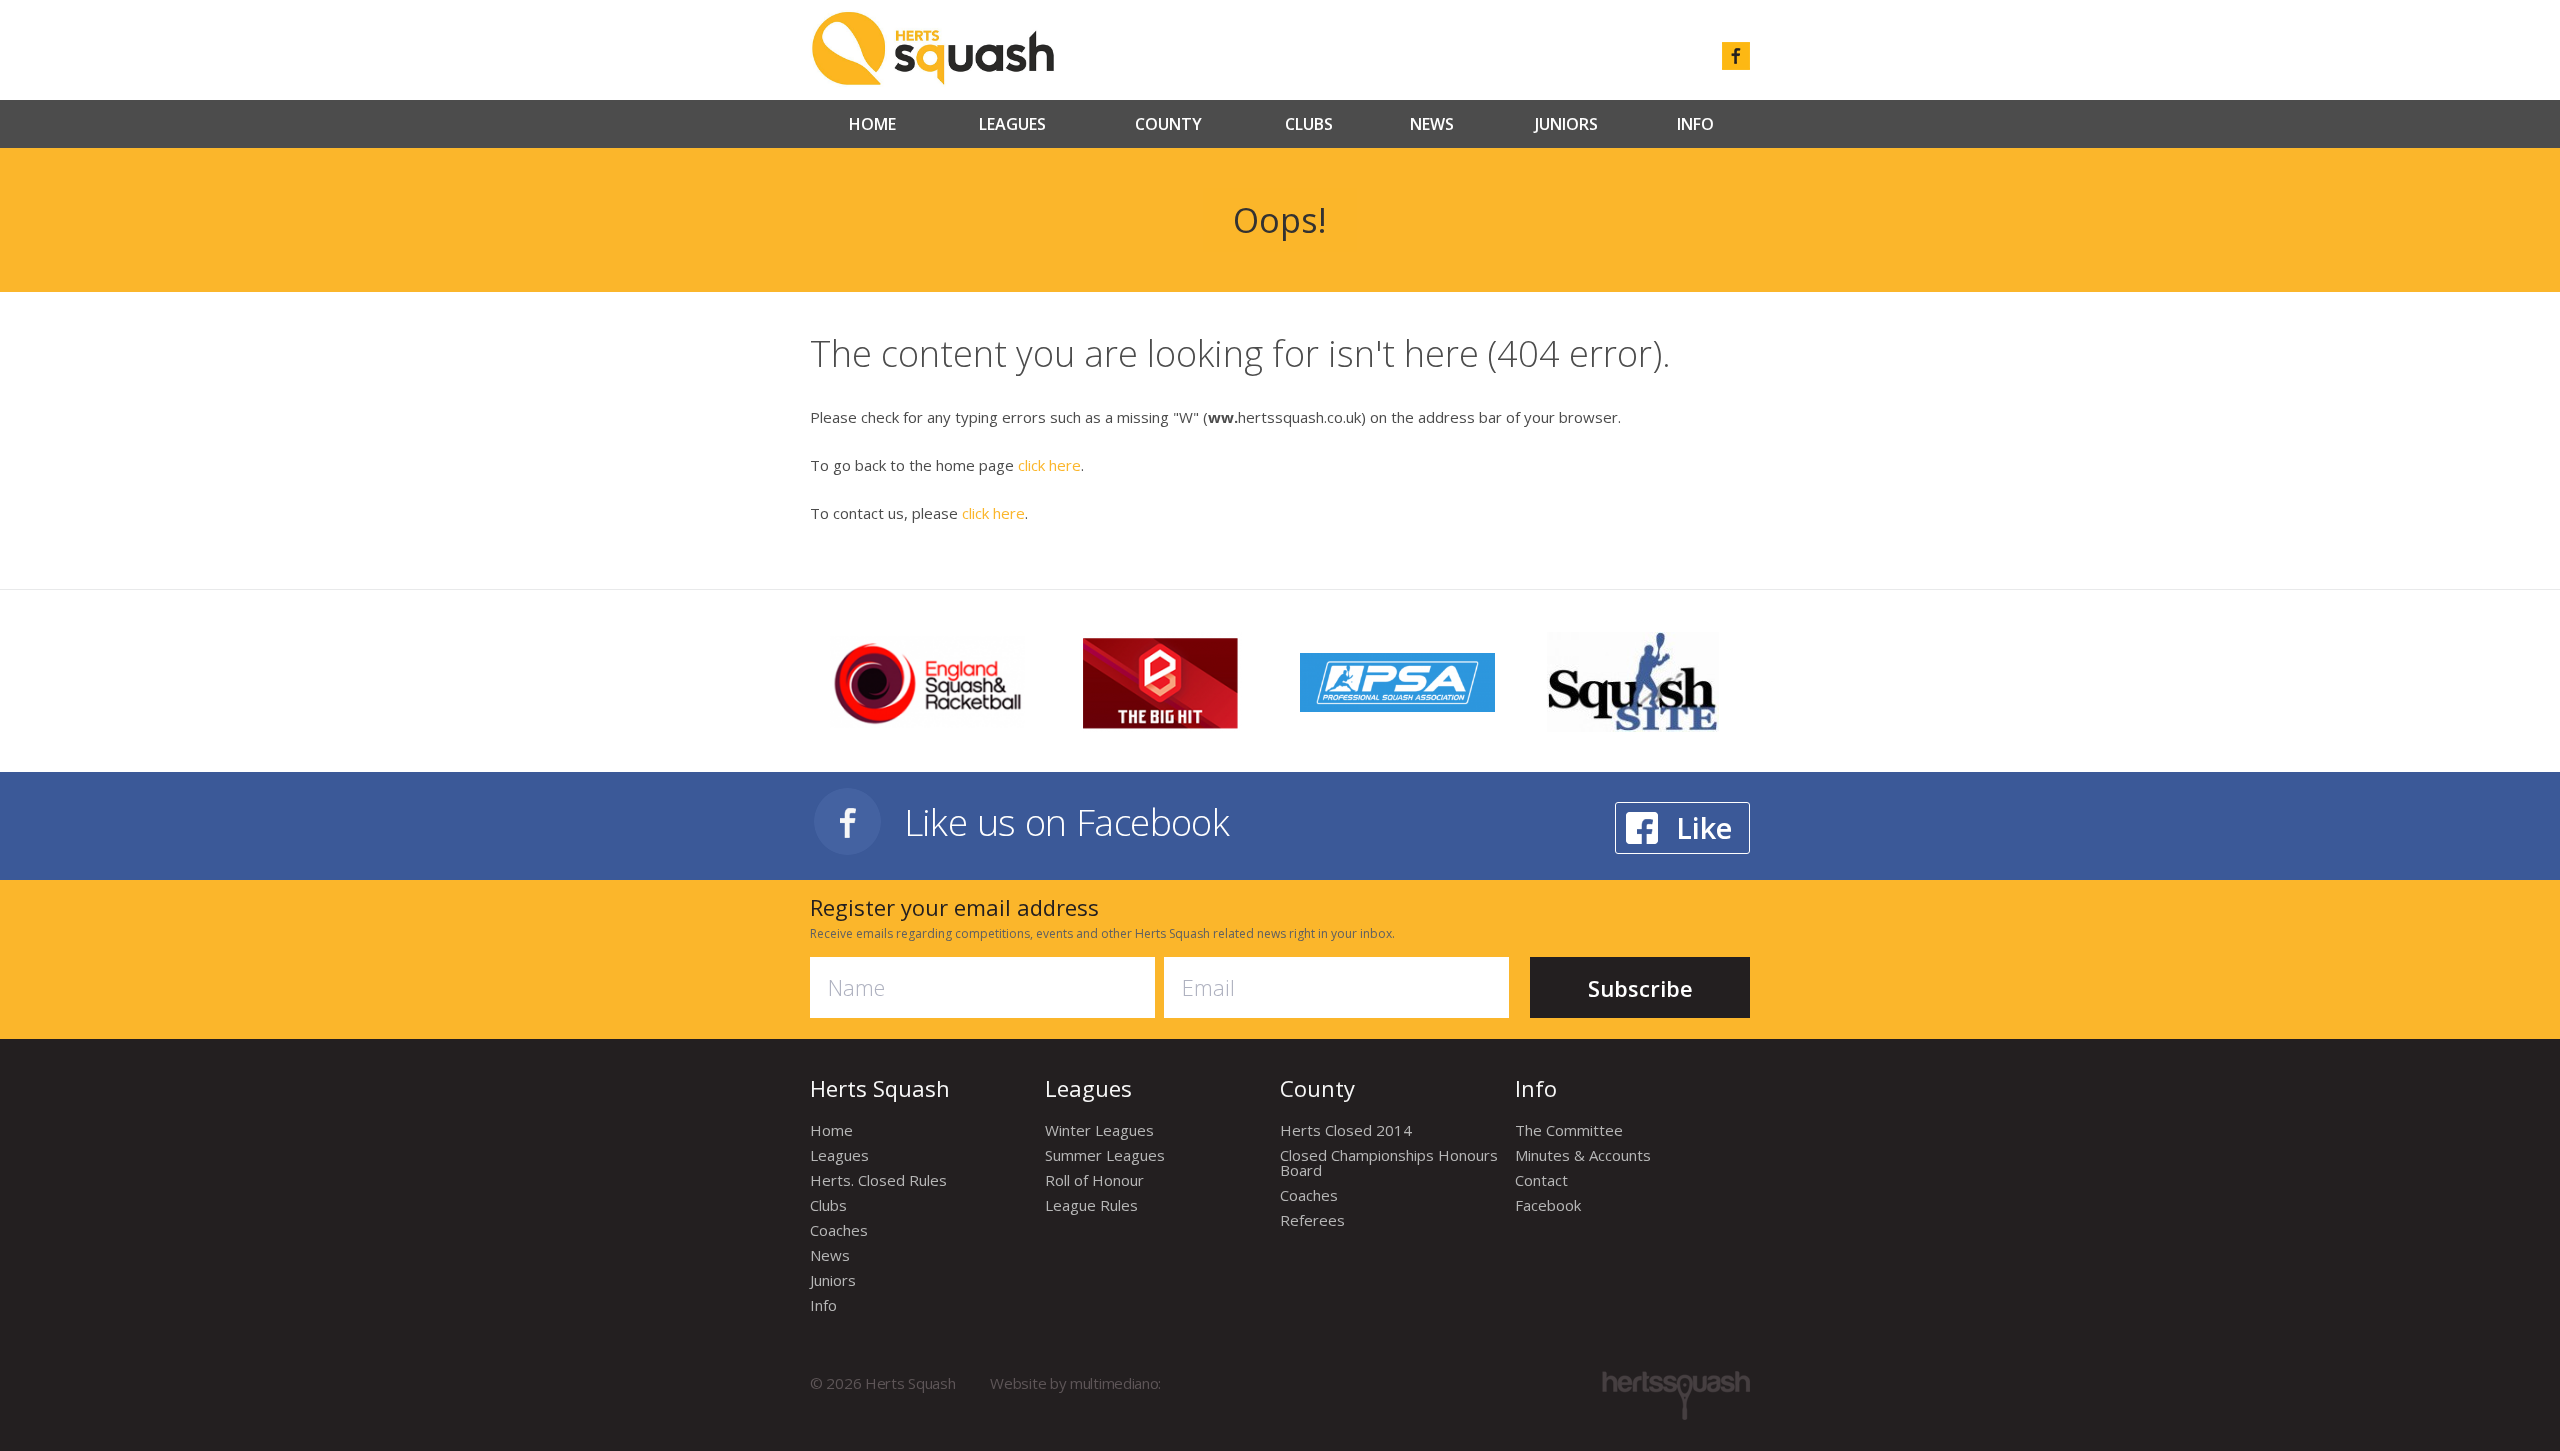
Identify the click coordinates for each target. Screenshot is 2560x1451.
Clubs (1309, 124)
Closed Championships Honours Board (1389, 1162)
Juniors (1566, 124)
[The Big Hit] (1162, 681)
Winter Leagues (1099, 1130)
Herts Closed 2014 (1346, 1130)
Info (1695, 124)
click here (1049, 465)
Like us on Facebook (1067, 821)
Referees (1312, 1220)
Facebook (1548, 1205)
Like (1704, 827)
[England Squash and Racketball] (927, 680)
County (1168, 124)
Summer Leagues (1105, 1155)
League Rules (1091, 1205)
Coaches (839, 1230)
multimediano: (1115, 1383)
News (1432, 124)
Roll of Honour (1094, 1180)
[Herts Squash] (932, 48)
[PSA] (1397, 680)
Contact (1541, 1180)
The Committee (1569, 1130)
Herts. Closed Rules (878, 1180)
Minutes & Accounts (1583, 1155)
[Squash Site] (1632, 681)
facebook (1736, 56)
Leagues (1012, 124)
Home (872, 124)
